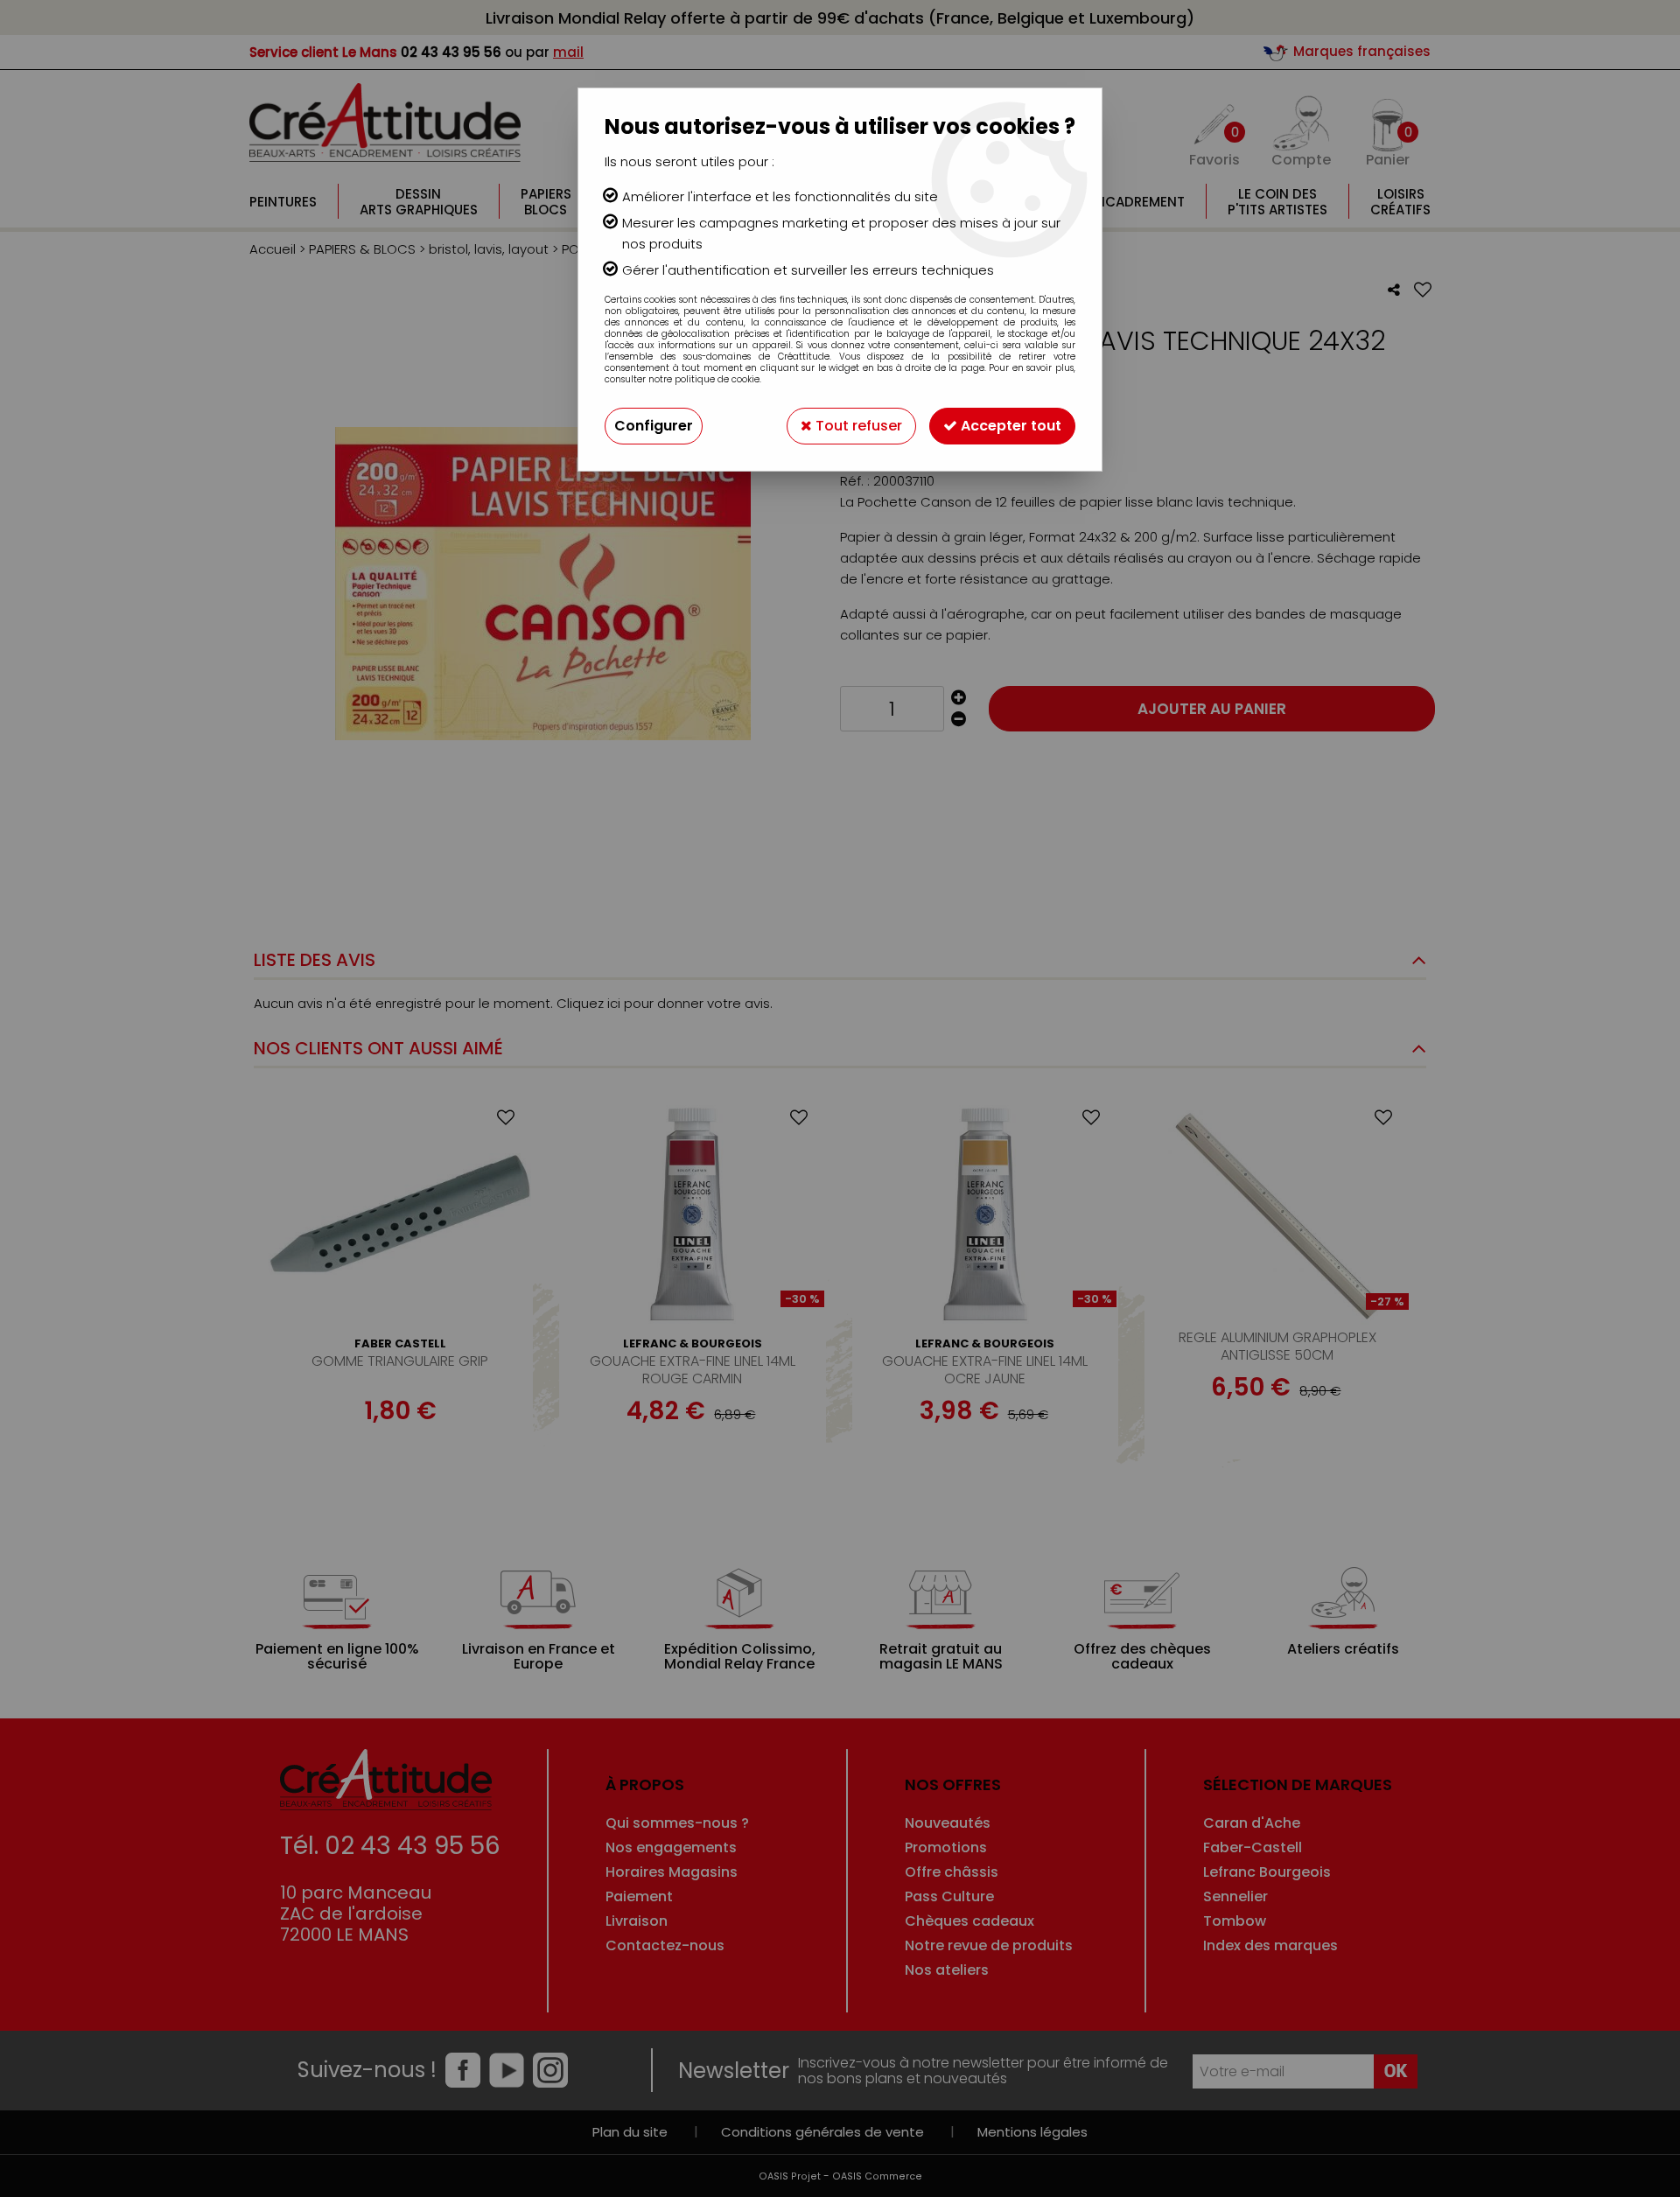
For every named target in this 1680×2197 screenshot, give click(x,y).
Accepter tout (1009, 426)
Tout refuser (857, 426)
